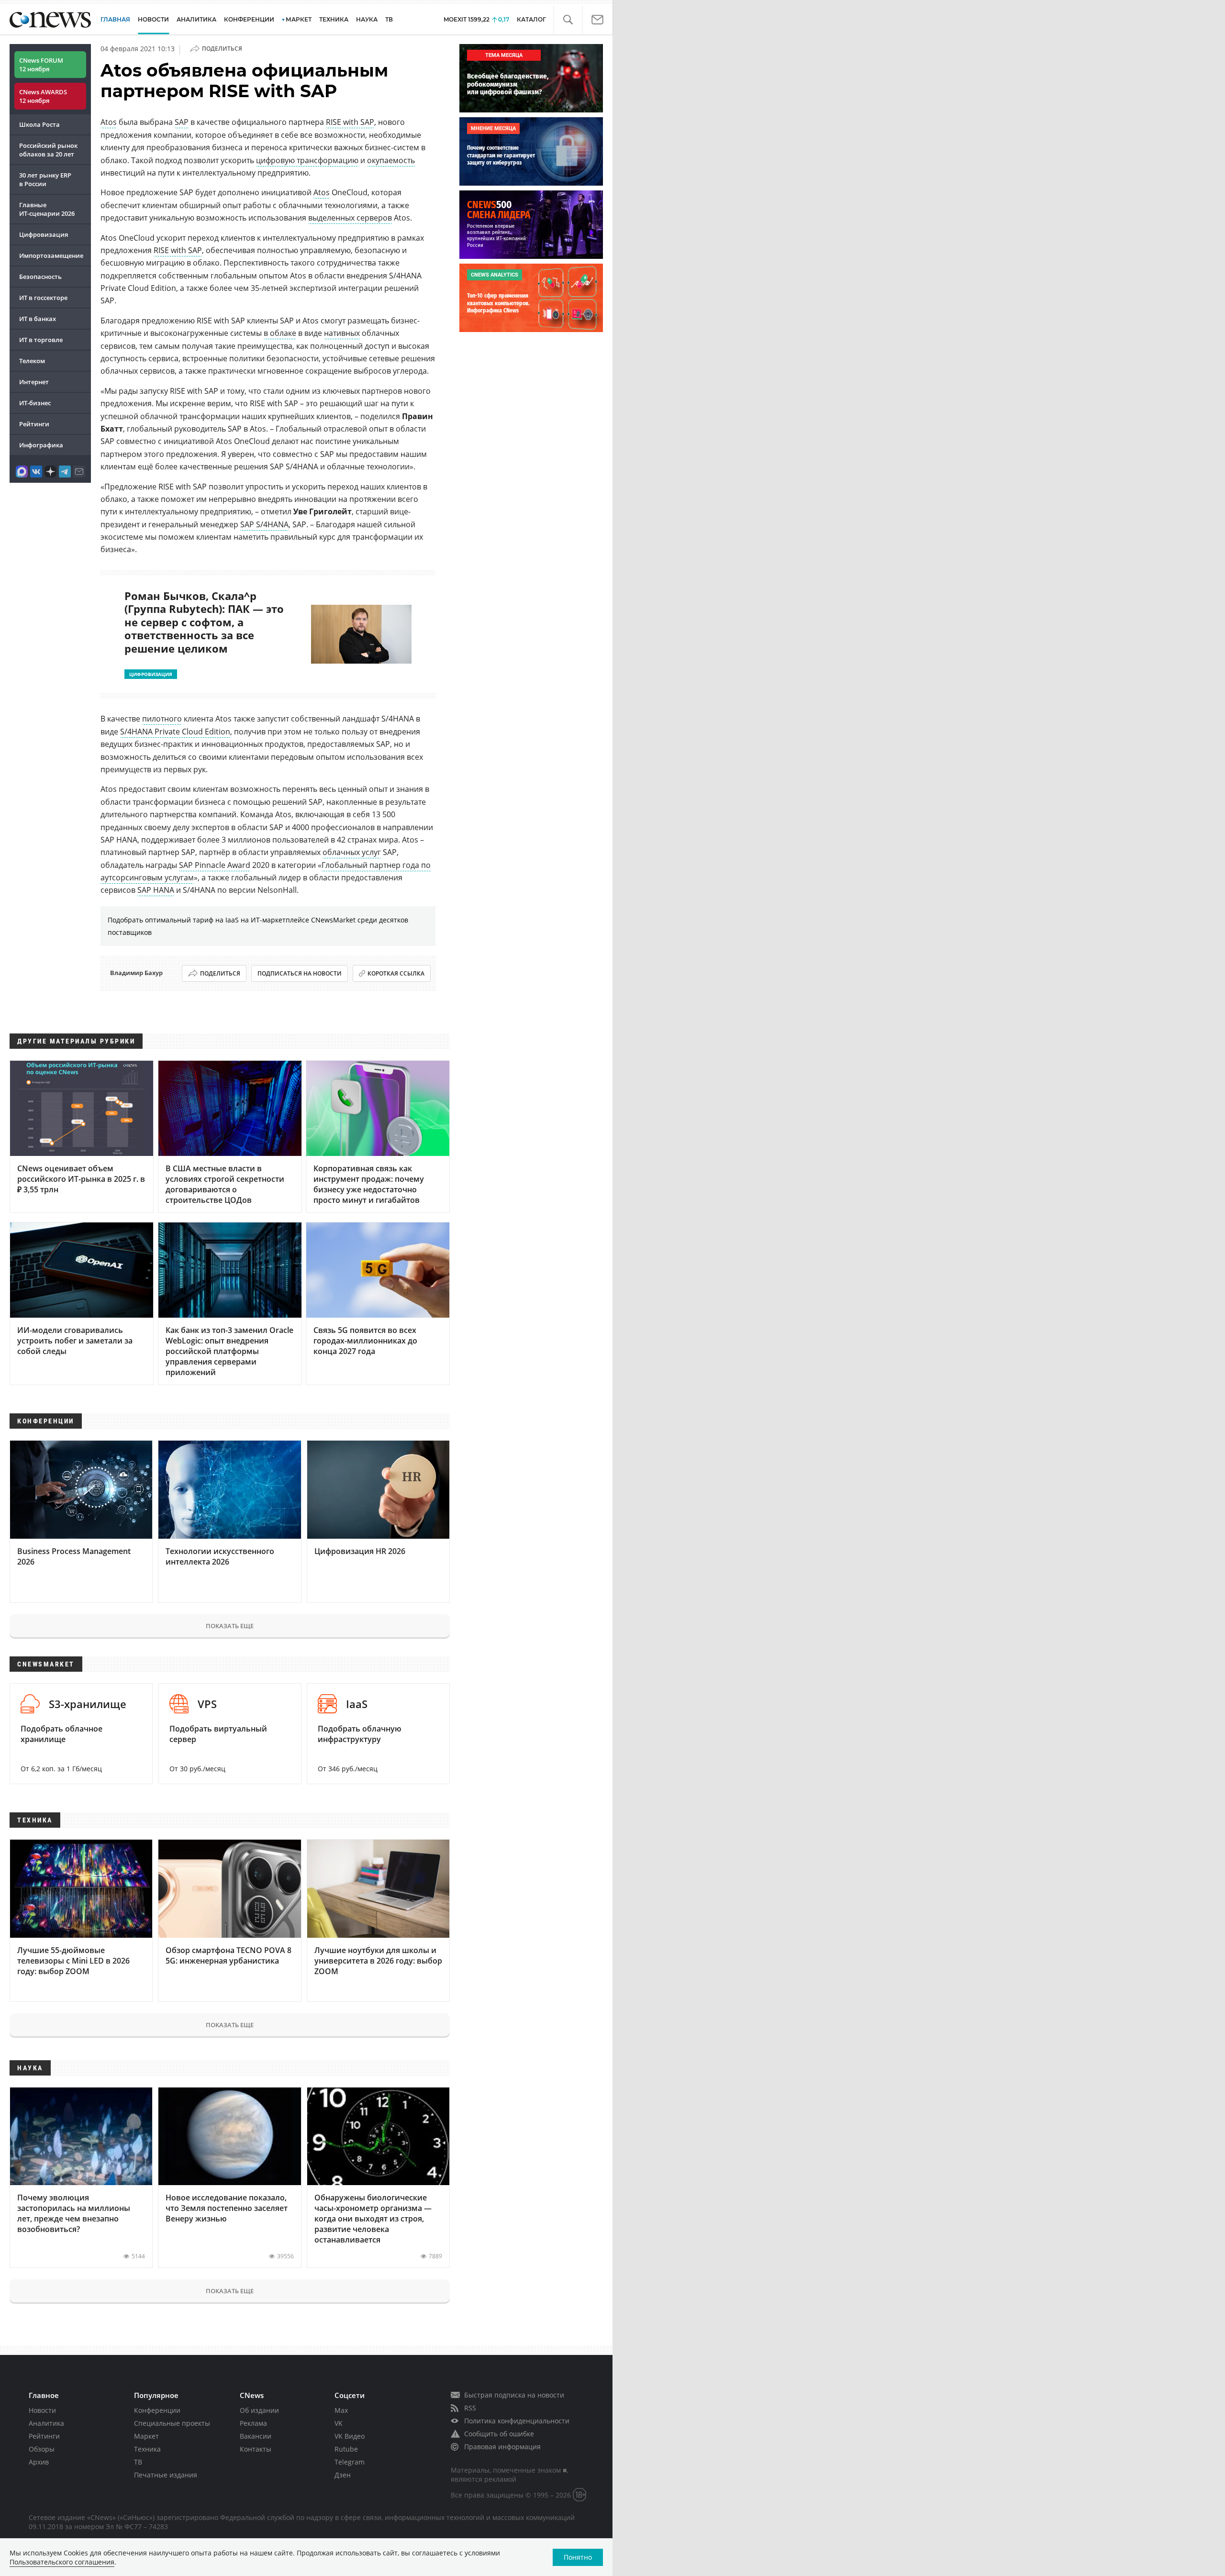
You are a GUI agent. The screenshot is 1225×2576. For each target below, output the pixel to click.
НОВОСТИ (153, 19)
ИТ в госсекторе (43, 298)
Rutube (346, 2449)
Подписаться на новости (300, 973)
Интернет (34, 382)
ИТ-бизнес (35, 403)
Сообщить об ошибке (499, 2434)
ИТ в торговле (41, 340)
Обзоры (42, 2449)
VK (339, 2423)
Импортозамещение (51, 255)
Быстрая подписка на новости (514, 2395)
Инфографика (41, 445)
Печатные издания (166, 2475)
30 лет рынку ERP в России (45, 179)
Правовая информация (502, 2447)
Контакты (256, 2449)
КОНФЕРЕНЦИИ (249, 19)
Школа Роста (39, 124)
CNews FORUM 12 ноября (41, 65)
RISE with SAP (350, 122)
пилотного (162, 719)
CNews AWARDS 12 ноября (43, 96)
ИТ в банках (38, 319)
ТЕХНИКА (334, 19)
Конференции (157, 2410)
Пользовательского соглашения (62, 2562)
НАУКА (367, 19)
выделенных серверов (350, 218)
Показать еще (230, 1626)
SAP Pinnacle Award (215, 865)
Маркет (146, 2436)
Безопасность (40, 277)
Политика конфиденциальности (517, 2421)
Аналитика (196, 19)
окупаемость (391, 160)
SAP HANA (156, 890)
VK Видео (350, 2436)
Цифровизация (44, 234)
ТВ (389, 19)
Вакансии (256, 2436)
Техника (147, 2449)
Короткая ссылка (396, 973)
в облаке (280, 333)
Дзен (343, 2475)
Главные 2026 (47, 209)
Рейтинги (34, 424)
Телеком (32, 361)
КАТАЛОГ (531, 19)
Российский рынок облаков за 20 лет (48, 150)
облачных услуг (352, 852)
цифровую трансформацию (307, 160)
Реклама (253, 2423)
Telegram (350, 2462)
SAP (182, 122)
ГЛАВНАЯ (115, 19)
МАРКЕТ (299, 19)
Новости (42, 2410)
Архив (39, 2462)
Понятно (578, 2557)
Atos (109, 122)
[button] (568, 20)
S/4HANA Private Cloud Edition (175, 732)
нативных (342, 333)
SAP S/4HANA (264, 524)
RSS (470, 2408)
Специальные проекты (172, 2423)
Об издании (259, 2410)
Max (341, 2410)
